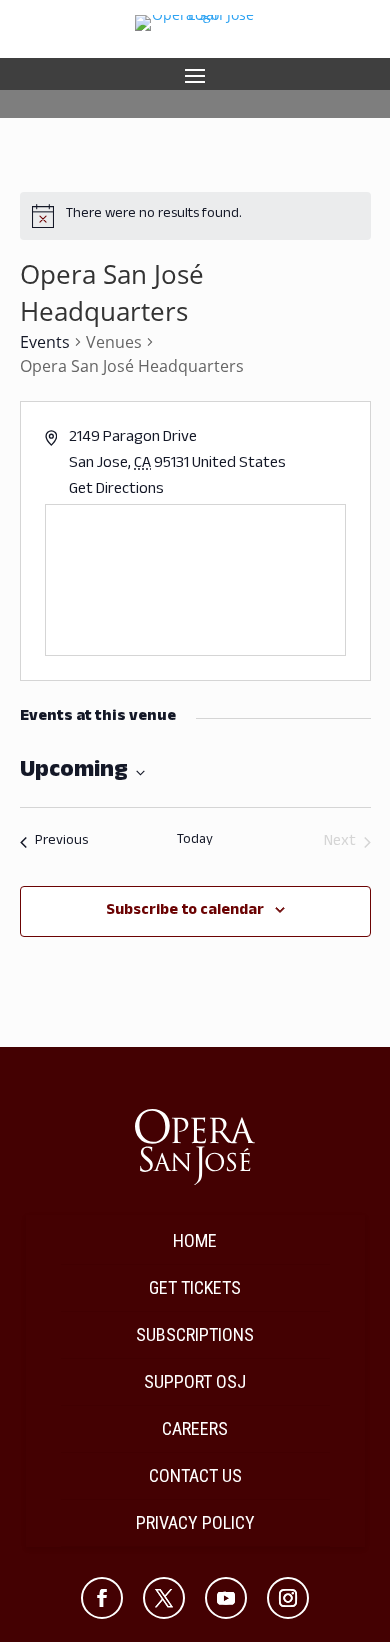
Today (195, 842)
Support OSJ (195, 1381)
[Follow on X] (164, 1598)
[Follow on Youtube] (226, 1598)
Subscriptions (195, 1334)
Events (45, 342)
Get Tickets (195, 1287)
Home (195, 1240)
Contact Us (195, 1475)
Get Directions (116, 490)
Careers (195, 1428)
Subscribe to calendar (185, 911)
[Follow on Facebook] (102, 1598)
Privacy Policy (195, 1522)
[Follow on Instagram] (288, 1598)
